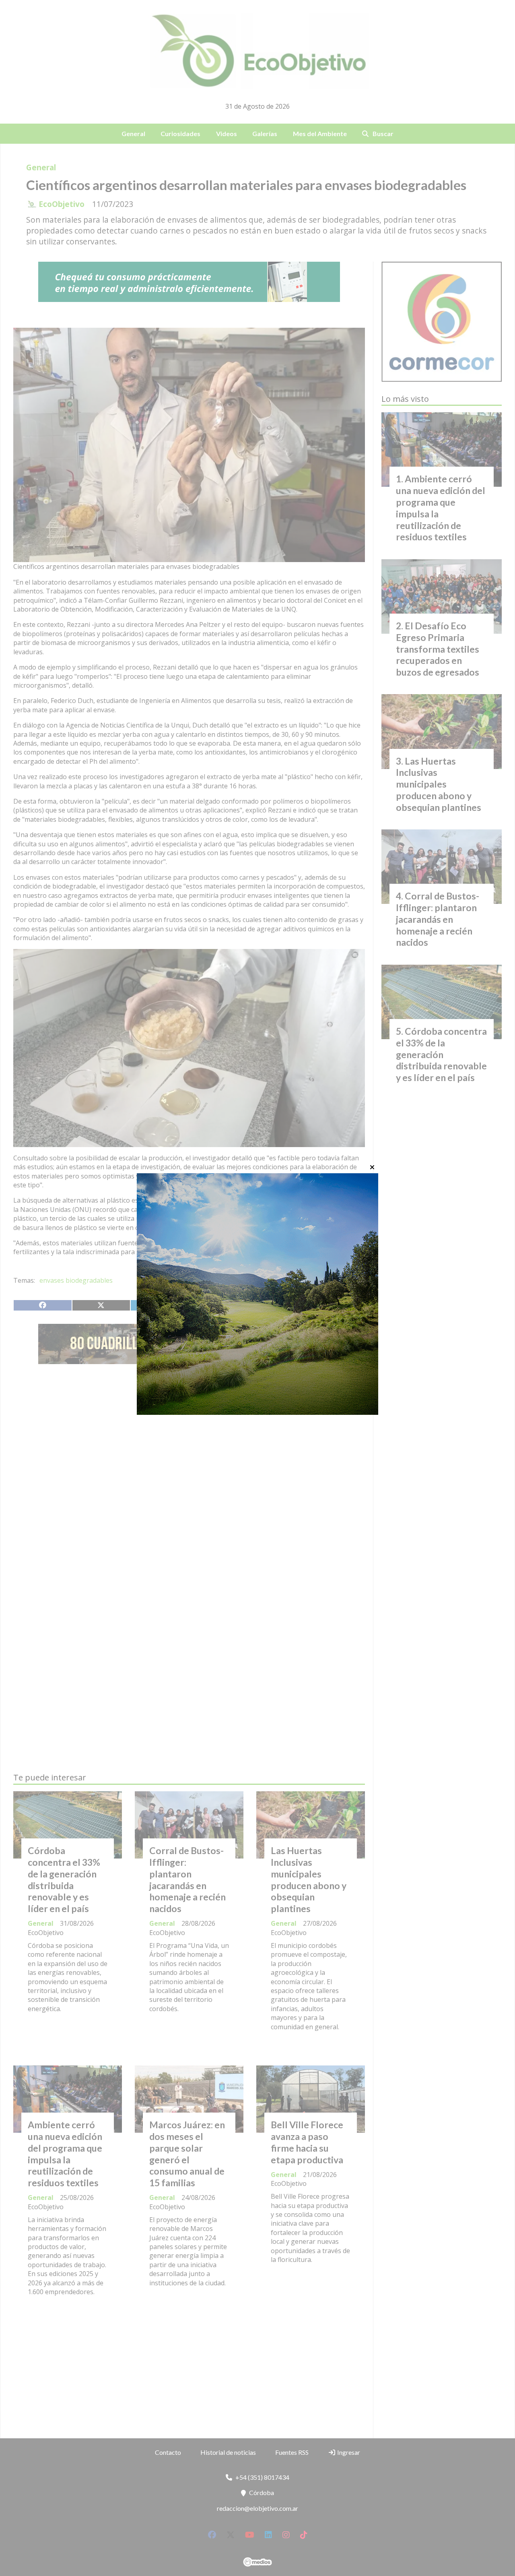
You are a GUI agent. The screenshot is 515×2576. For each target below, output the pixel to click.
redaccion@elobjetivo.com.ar (257, 2508)
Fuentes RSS (292, 2452)
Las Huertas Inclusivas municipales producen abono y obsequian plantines (309, 1879)
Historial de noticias (228, 2452)
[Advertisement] (189, 1446)
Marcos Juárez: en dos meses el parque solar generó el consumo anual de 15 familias (187, 2154)
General (133, 133)
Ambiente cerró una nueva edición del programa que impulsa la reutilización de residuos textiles (65, 2154)
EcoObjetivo (62, 204)
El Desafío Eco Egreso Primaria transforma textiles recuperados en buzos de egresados (438, 649)
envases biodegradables (76, 1280)
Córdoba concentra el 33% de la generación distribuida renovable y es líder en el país (64, 1879)
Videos (227, 133)
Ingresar (348, 2452)
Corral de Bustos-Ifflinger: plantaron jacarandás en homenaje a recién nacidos (187, 1879)
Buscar (383, 133)
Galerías (265, 133)
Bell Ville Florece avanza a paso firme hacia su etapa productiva (307, 2142)
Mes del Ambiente (320, 133)
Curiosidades (180, 133)
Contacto (168, 2452)
